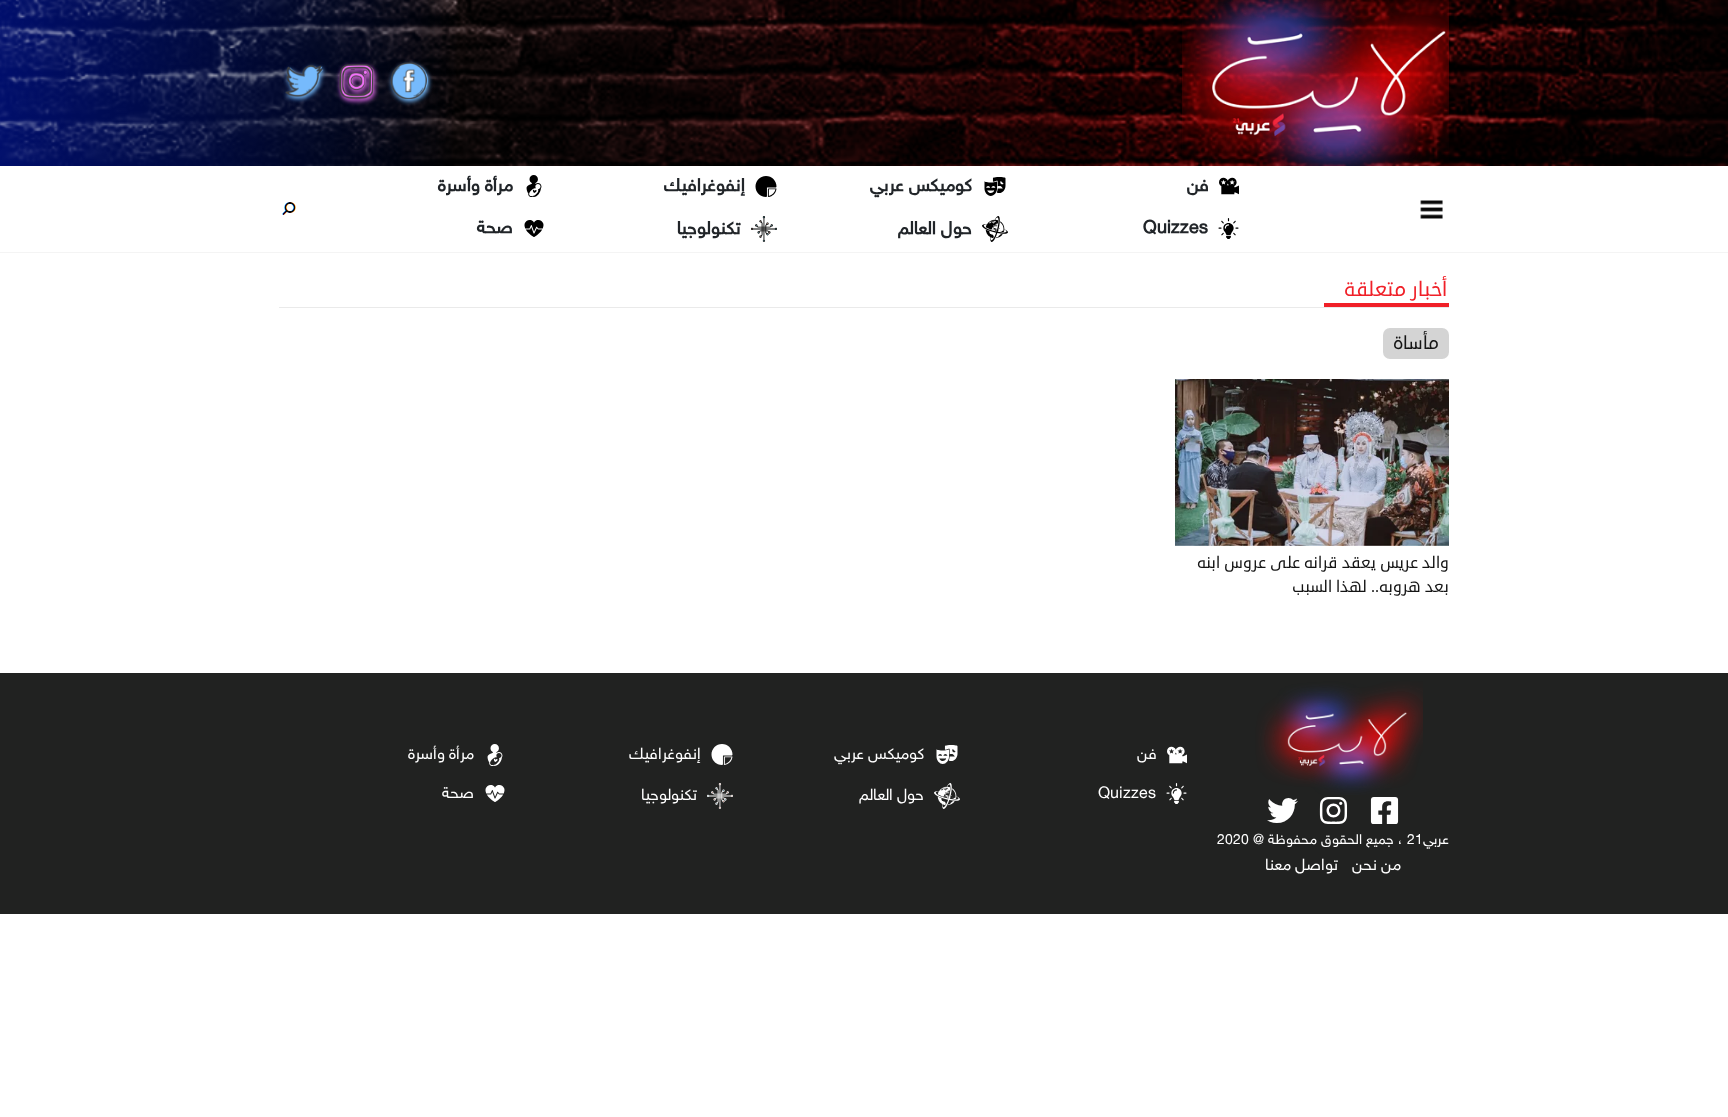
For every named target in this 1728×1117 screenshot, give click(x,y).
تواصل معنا (1301, 866)
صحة (495, 229)
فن (1198, 187)
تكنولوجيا (709, 230)
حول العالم (935, 230)
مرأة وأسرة (475, 187)
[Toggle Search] (289, 209)
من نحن (1376, 866)
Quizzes (1175, 229)
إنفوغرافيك (704, 187)
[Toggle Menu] (1432, 208)
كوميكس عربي (921, 187)
